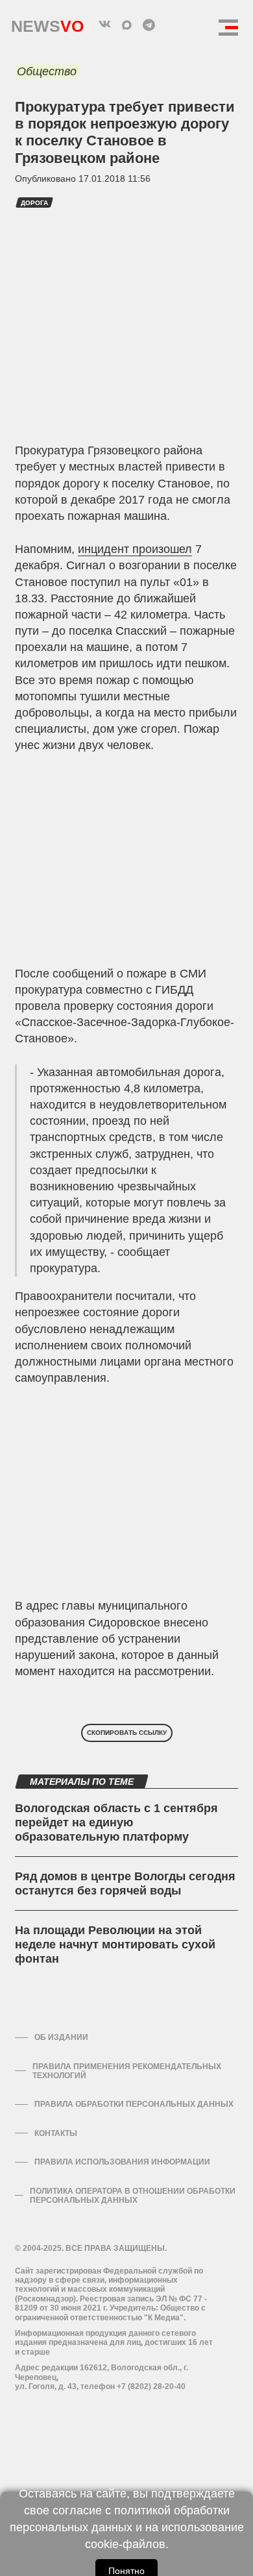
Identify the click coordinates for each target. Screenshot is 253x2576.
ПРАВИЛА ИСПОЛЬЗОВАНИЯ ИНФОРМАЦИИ (122, 2162)
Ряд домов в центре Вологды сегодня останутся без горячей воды (125, 1883)
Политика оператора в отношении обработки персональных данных (133, 2196)
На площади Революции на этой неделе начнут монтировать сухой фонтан (115, 1944)
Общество (47, 71)
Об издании (61, 2037)
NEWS (47, 23)
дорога (34, 203)
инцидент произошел (135, 549)
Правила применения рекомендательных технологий (127, 2071)
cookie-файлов (125, 2544)
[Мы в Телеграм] (149, 25)
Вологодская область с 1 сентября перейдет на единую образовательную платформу (116, 1822)
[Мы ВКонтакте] (104, 25)
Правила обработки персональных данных (134, 2104)
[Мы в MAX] (126, 25)
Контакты (56, 2133)
